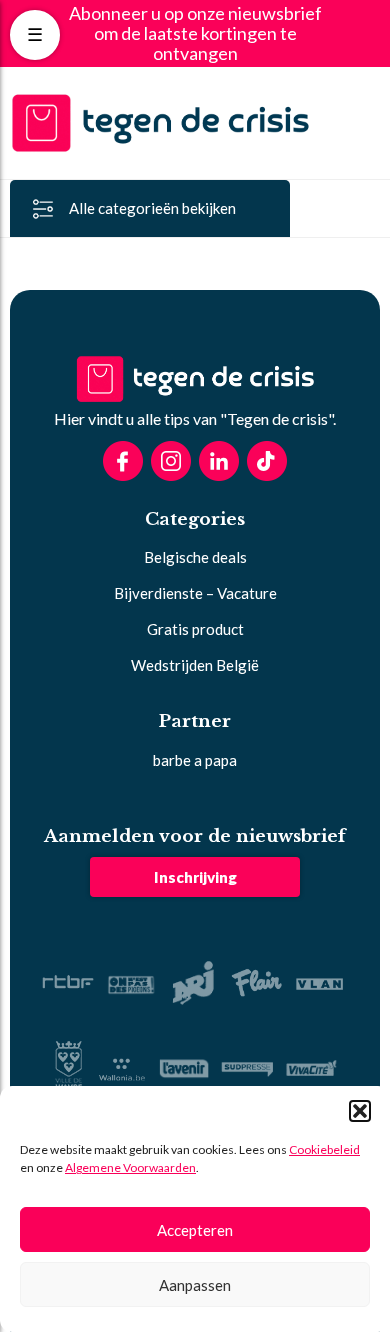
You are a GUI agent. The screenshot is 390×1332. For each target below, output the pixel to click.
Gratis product (195, 629)
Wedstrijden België (195, 665)
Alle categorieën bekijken (152, 208)
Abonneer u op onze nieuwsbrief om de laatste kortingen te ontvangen (195, 33)
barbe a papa (195, 760)
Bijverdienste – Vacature (195, 593)
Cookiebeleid (324, 1149)
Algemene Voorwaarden (130, 1167)
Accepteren (195, 1230)
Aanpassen (195, 1285)
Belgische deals (195, 557)
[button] (360, 1111)
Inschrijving (195, 877)
